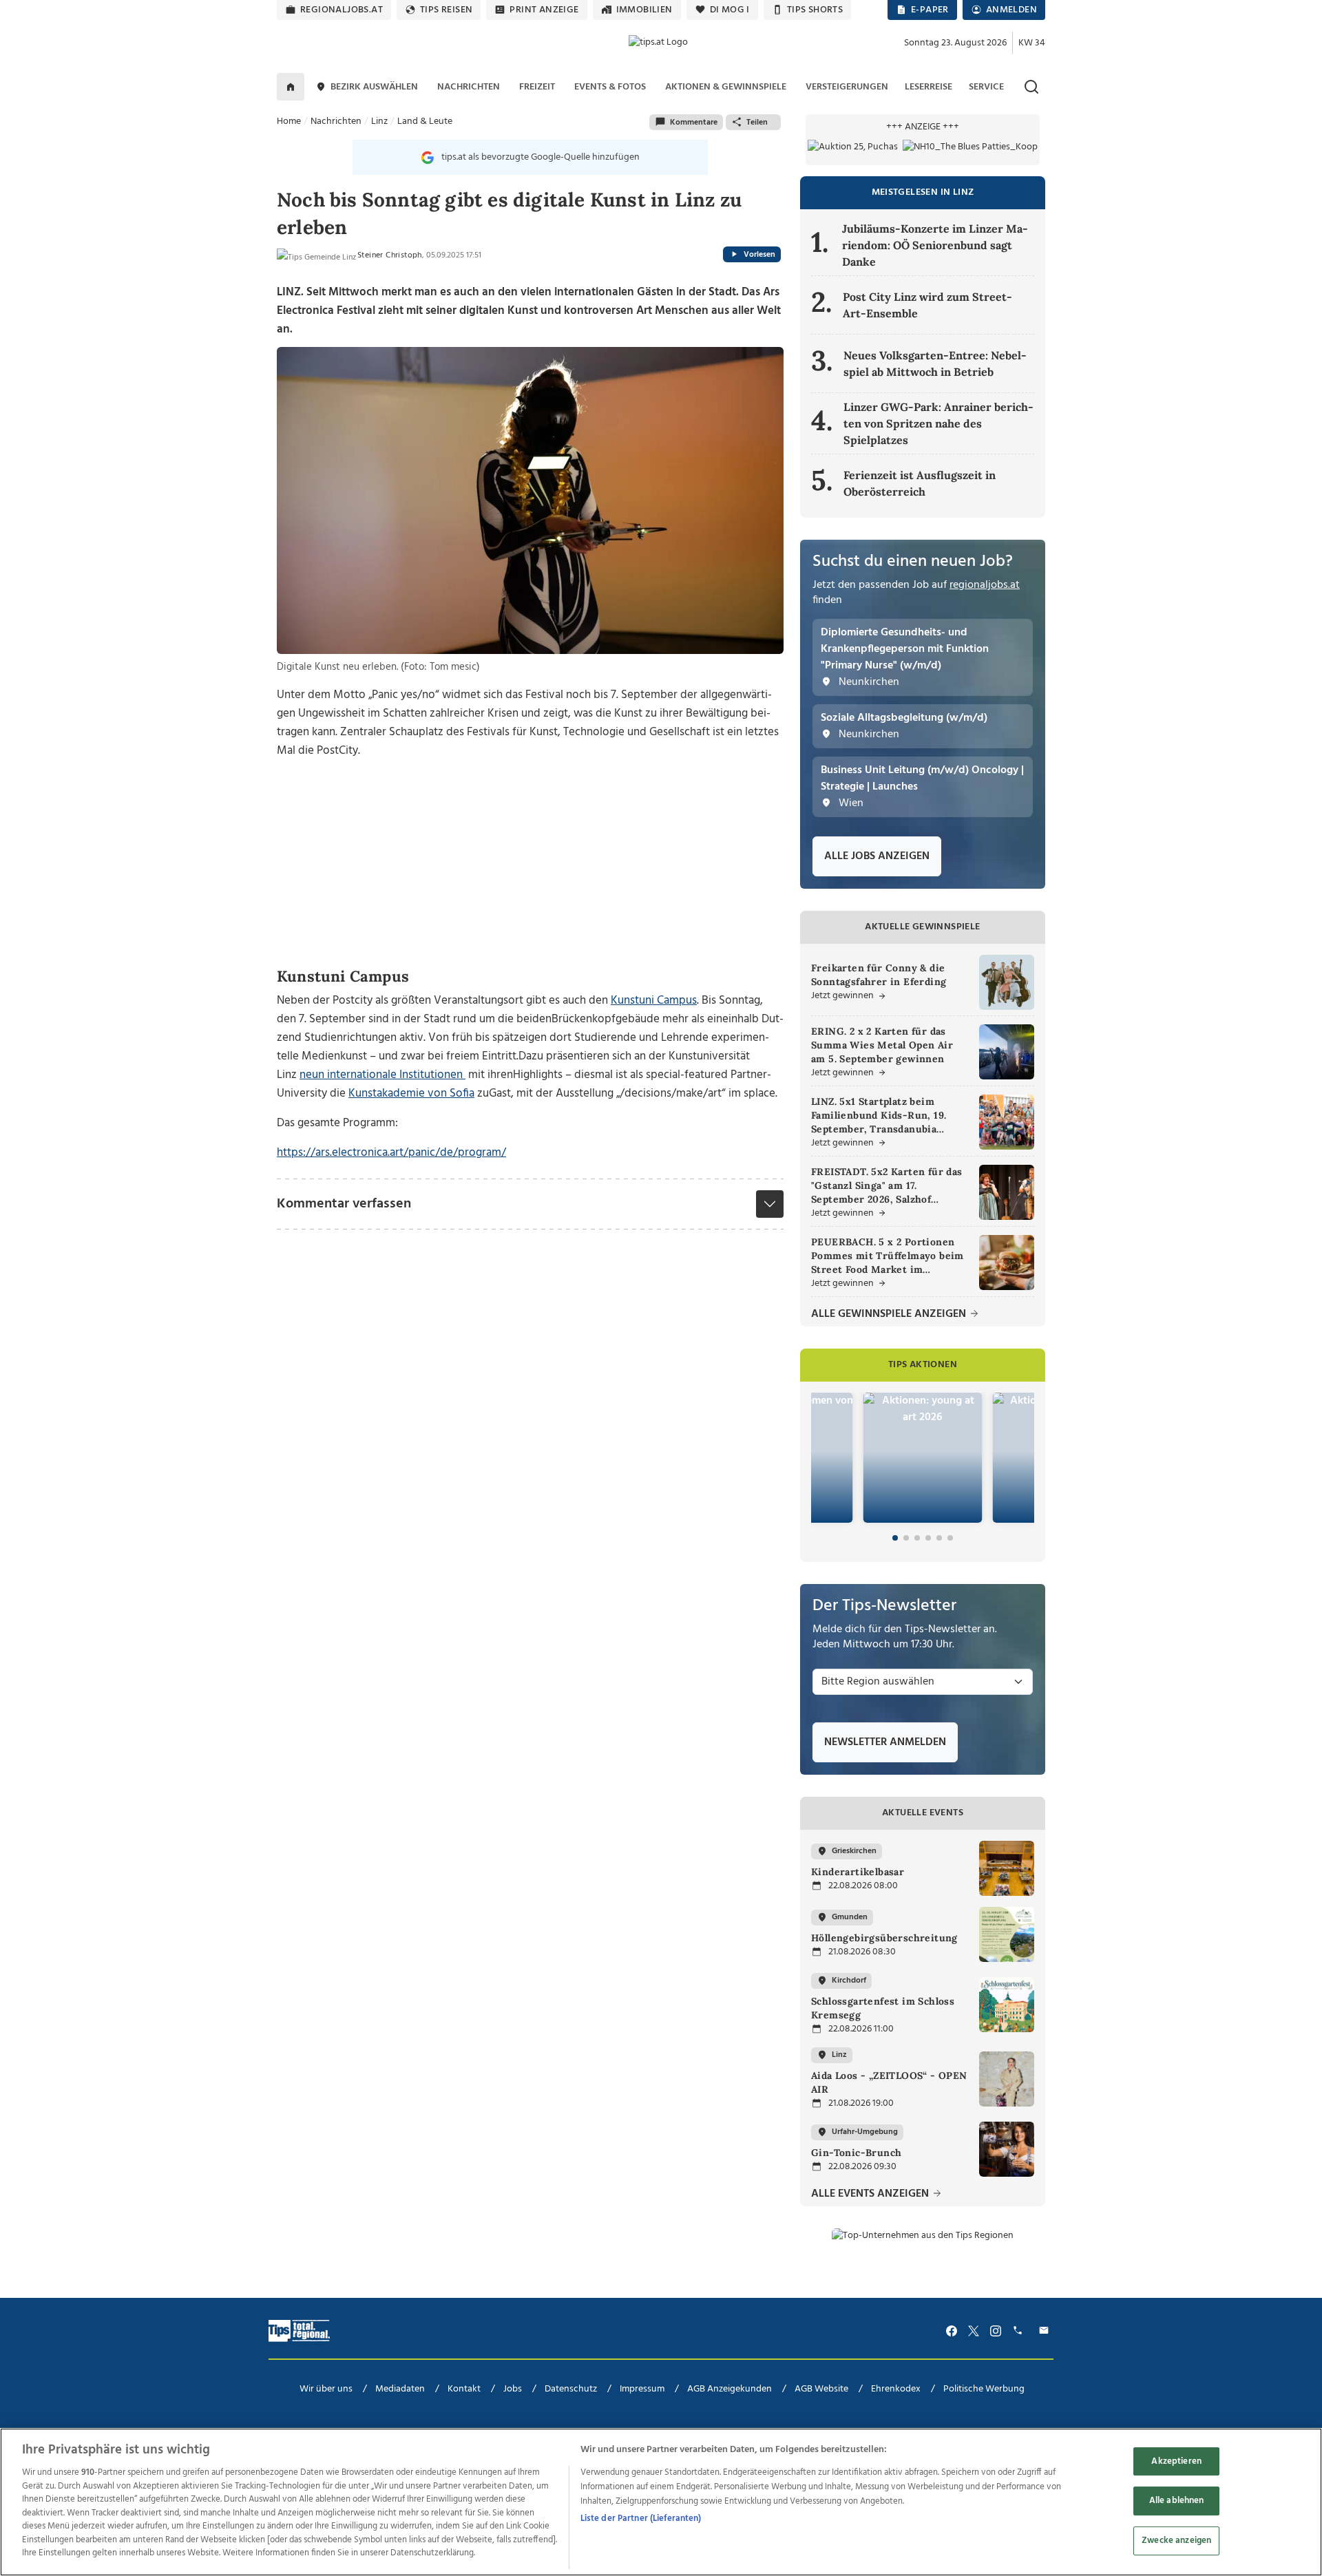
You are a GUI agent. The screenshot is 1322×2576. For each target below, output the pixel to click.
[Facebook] (952, 2331)
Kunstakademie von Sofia (411, 1094)
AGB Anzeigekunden (730, 2389)
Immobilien (644, 10)
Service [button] (986, 87)
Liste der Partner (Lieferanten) (641, 2519)
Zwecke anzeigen (1176, 2541)
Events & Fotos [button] (610, 87)
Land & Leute (425, 122)
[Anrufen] (1020, 2331)
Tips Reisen (446, 10)
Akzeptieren (1176, 2461)
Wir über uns (326, 2389)
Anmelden (1011, 10)
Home (289, 122)
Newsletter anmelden (885, 1742)
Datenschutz (571, 2389)
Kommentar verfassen (344, 1204)
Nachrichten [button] (469, 87)
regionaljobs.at (342, 10)
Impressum (642, 2389)
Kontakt (464, 2389)
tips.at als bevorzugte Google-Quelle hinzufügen (541, 157)
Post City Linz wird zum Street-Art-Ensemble (927, 305)
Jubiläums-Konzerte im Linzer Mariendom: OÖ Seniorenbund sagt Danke (935, 245)
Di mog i (730, 10)
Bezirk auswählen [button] (374, 87)
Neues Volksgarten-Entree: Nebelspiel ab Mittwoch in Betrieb (935, 363)
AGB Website (821, 2389)
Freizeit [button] (537, 87)
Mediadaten (400, 2389)
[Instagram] (996, 2331)
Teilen (757, 123)
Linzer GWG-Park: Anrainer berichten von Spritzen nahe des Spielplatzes (938, 423)
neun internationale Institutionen (381, 1075)
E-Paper (930, 10)
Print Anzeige (544, 10)
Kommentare (694, 123)
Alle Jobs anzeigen (877, 856)
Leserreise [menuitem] (928, 87)
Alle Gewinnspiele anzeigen (890, 1315)
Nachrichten (336, 122)
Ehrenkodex (896, 2389)
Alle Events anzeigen (871, 2194)
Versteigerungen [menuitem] (847, 87)
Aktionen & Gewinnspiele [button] (726, 87)
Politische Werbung (984, 2389)
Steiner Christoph (390, 255)
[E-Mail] (1046, 2331)
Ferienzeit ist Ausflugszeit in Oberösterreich (920, 483)
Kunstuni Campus (654, 1001)
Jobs (513, 2389)
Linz (379, 122)
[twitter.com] (974, 2331)
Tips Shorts (815, 10)
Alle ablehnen (1177, 2501)
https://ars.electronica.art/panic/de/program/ (391, 1153)
